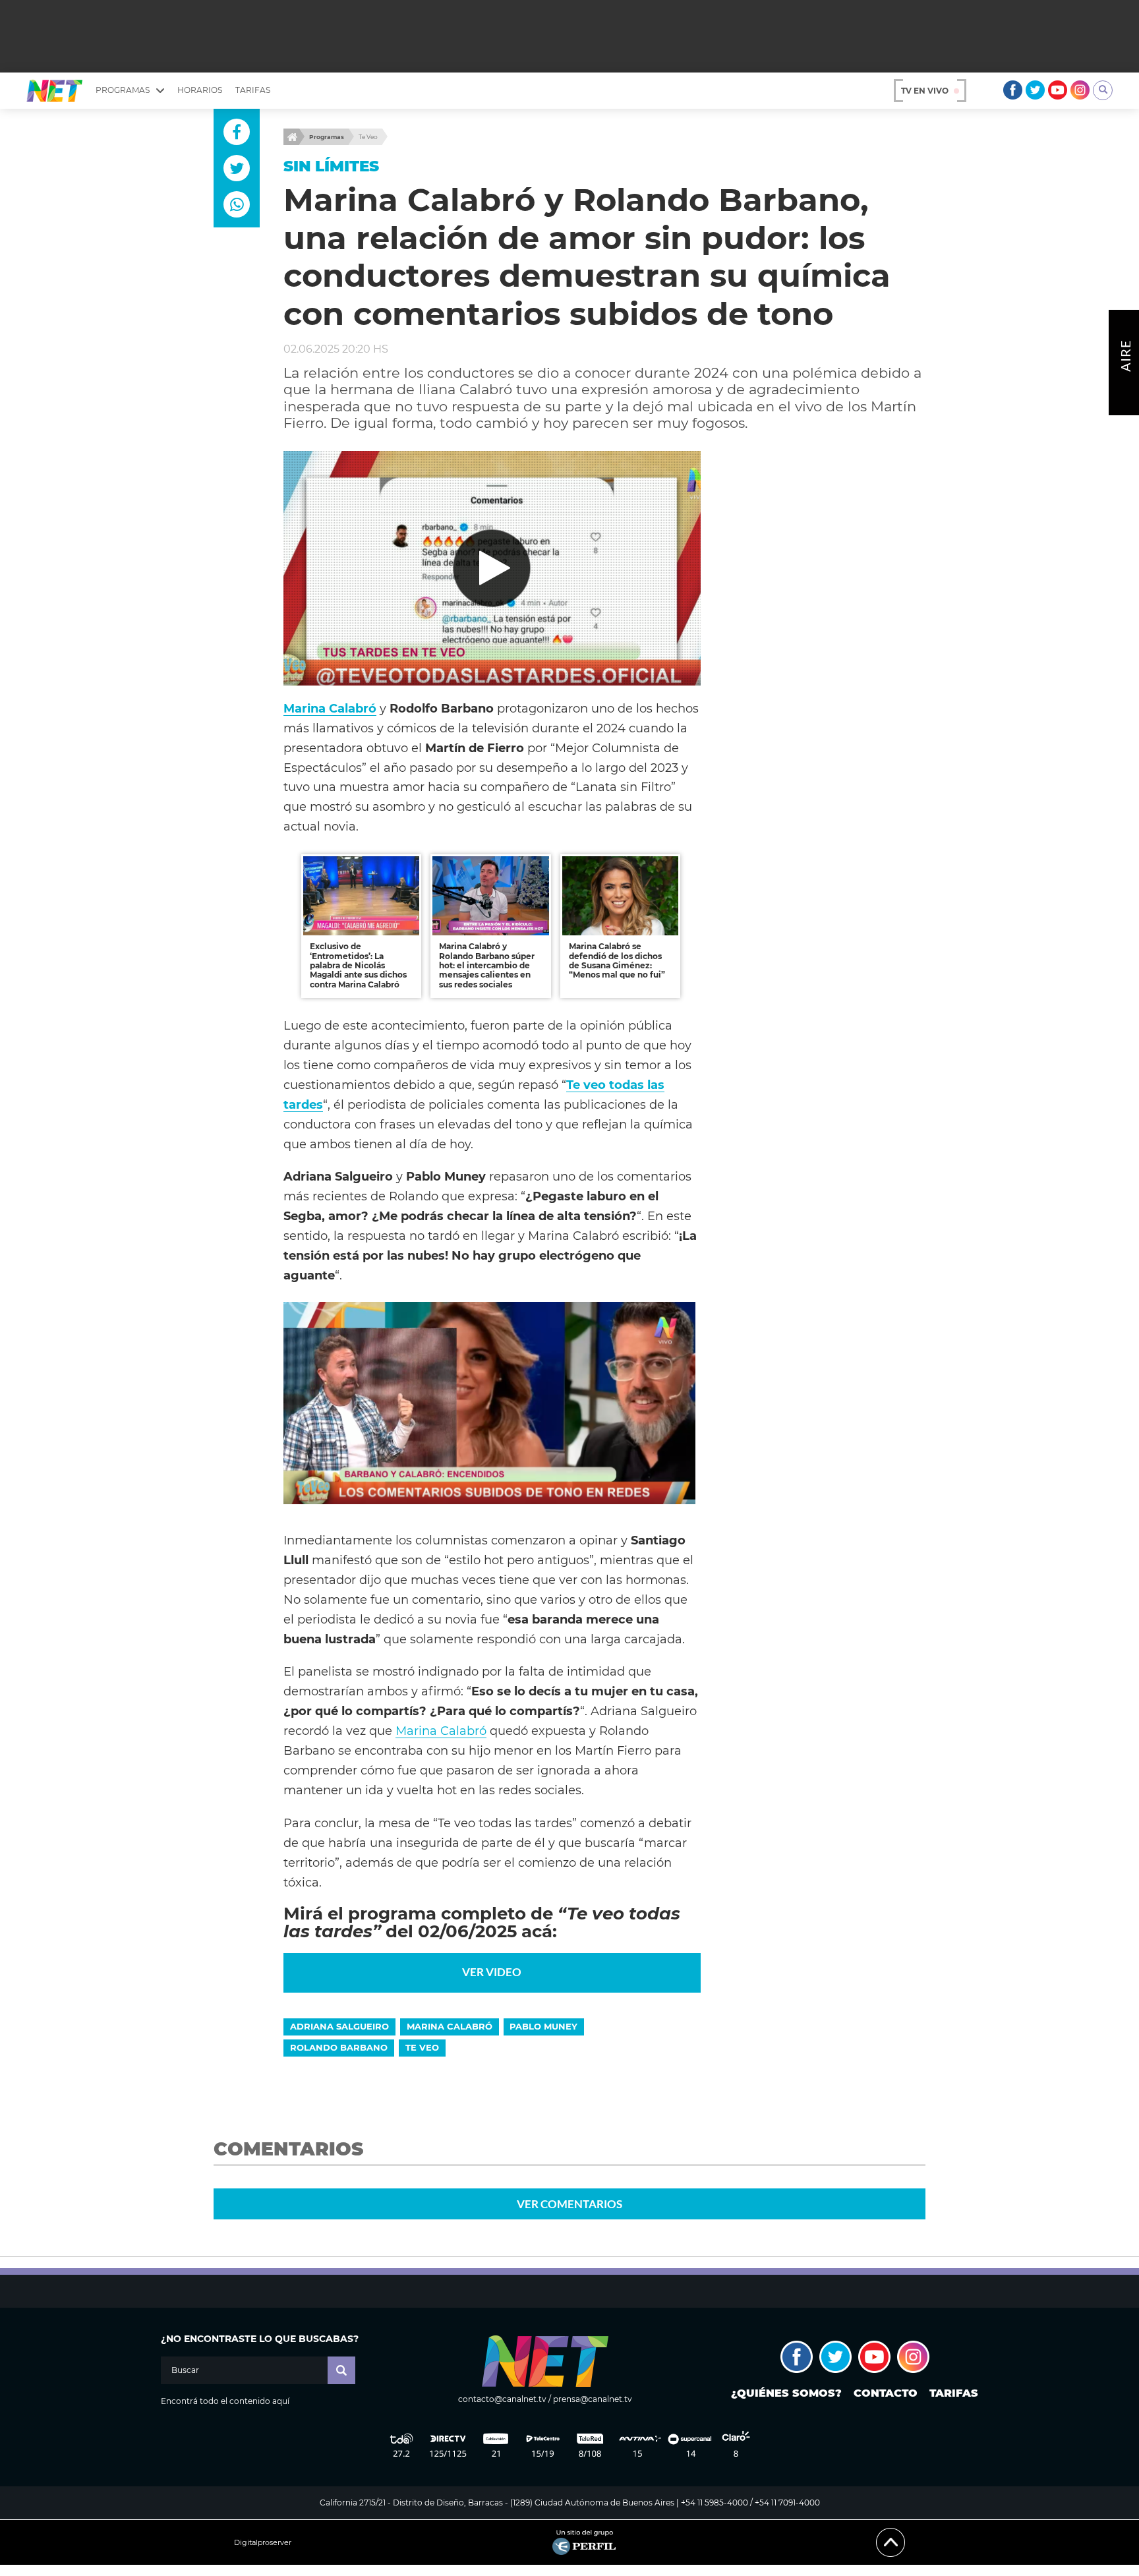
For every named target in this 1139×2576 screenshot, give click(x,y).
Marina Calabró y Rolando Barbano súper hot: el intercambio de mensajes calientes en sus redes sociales (487, 965)
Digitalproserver (263, 2543)
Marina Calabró (441, 1731)
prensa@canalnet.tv (593, 2399)
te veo (422, 2047)
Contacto (886, 2393)
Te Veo (368, 137)
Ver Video (492, 1972)
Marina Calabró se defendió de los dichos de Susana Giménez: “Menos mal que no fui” (617, 960)
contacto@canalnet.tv (502, 2399)
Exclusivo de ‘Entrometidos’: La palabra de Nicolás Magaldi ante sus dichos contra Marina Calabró (358, 965)
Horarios (200, 90)
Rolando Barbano (339, 2047)
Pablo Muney (543, 2026)
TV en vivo (925, 91)
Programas (327, 137)
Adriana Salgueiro (339, 2026)
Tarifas (253, 90)
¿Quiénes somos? (786, 2393)
